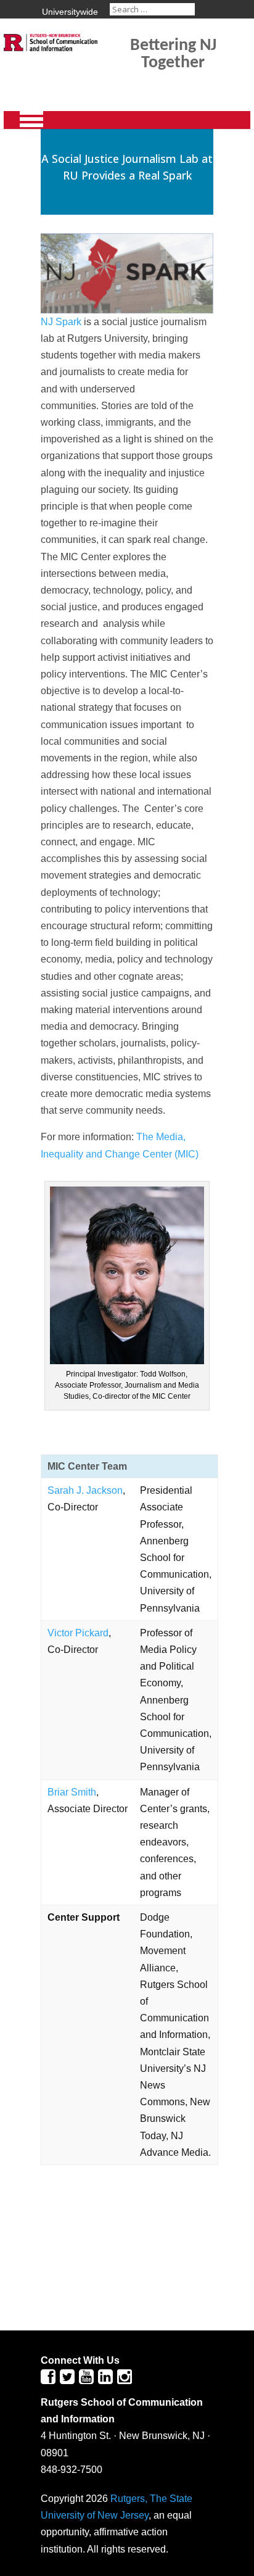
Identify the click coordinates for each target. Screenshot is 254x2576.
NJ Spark (62, 322)
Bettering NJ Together (173, 54)
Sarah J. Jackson (85, 1490)
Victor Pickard (78, 1633)
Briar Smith (72, 1792)
